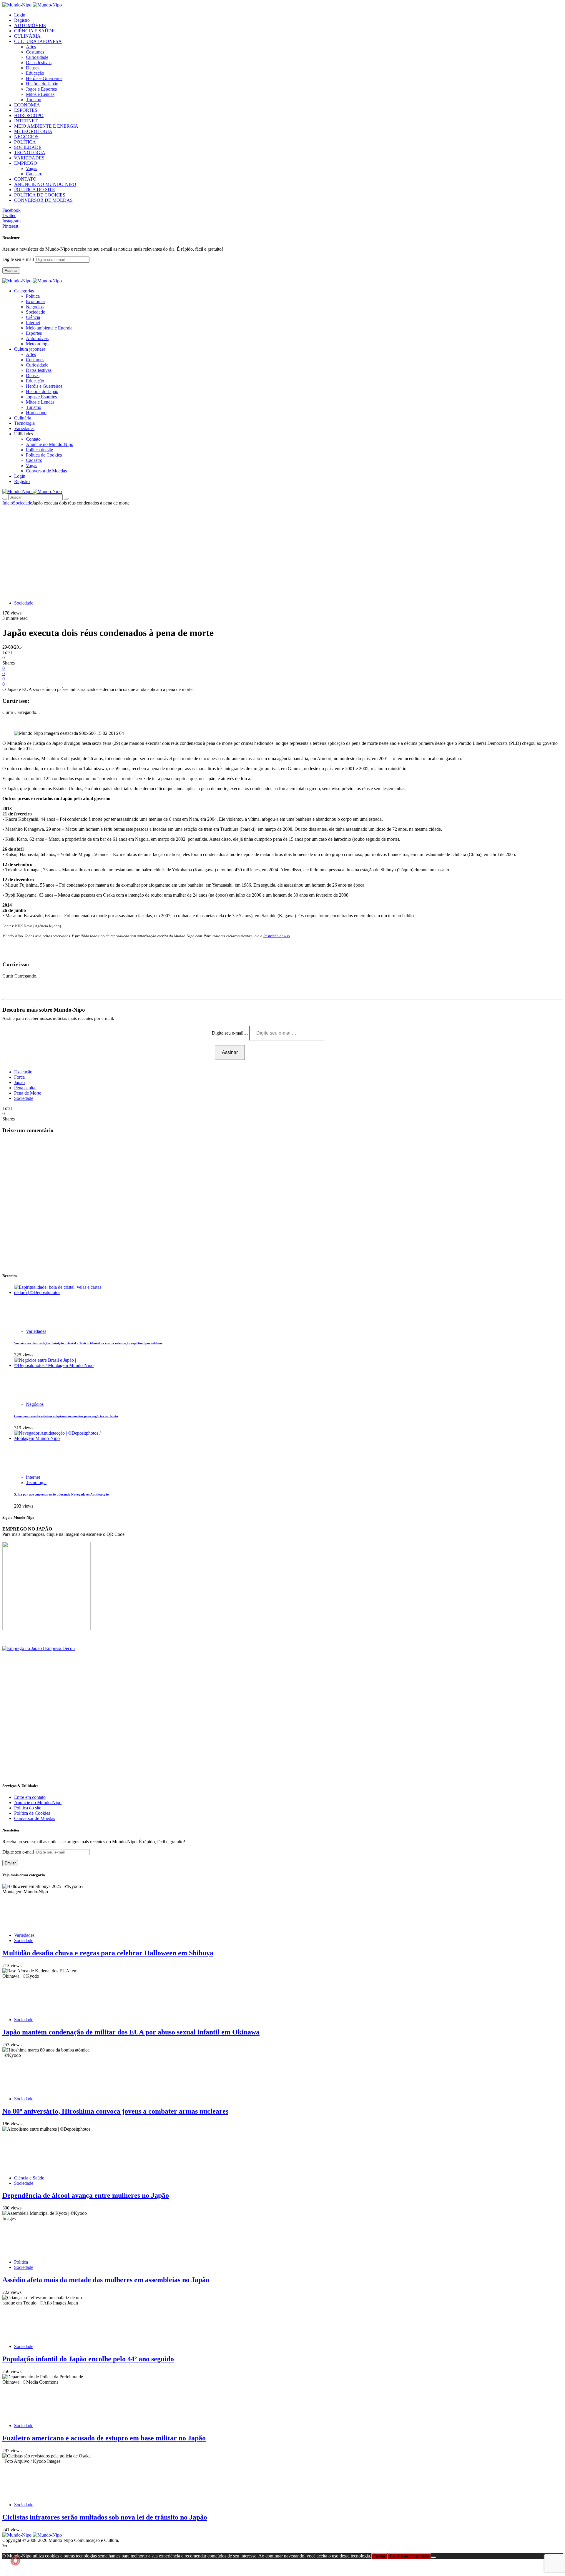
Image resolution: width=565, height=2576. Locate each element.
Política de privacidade (409, 2556)
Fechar (379, 2556)
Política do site (39, 450)
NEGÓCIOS (26, 137)
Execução (23, 1072)
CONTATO (25, 179)
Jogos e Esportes (41, 89)
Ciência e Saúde (29, 2178)
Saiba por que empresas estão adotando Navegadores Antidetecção (62, 1494)
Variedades (36, 1331)
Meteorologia (38, 344)
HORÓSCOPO (29, 115)
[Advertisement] (282, 550)
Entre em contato (30, 1797)
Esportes (34, 333)
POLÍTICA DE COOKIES (40, 195)
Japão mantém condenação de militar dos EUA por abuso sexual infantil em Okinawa (131, 2032)
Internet (33, 323)
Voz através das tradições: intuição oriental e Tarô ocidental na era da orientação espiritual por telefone (88, 1343)
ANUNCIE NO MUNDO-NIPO (45, 184)
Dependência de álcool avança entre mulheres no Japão (86, 2195)
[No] (433, 2557)
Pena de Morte (28, 1093)
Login (20, 15)
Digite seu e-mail (19, 259)
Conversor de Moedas (46, 471)
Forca (19, 1077)
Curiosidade (37, 57)
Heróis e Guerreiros (44, 78)
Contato (33, 439)
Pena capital (25, 1088)
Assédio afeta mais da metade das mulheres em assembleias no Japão (106, 2280)
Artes (31, 47)
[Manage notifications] (15, 2561)
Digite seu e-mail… (231, 1033)
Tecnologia (36, 1482)
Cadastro (34, 174)
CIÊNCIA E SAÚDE (34, 31)
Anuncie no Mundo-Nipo (50, 444)
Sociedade (35, 312)
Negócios (35, 307)
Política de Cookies (44, 455)
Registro (22, 20)
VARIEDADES (29, 158)
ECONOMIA (27, 105)
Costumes (35, 52)
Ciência (33, 317)
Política (33, 296)
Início (8, 503)
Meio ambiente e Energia (49, 328)
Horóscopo (36, 413)
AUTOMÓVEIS (30, 25)
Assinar (11, 270)
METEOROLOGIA (33, 131)
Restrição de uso (277, 936)
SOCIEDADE (28, 147)
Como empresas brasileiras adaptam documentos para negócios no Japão (66, 1416)
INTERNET (26, 121)
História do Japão (42, 84)
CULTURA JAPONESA (38, 41)
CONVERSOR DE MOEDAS (43, 200)
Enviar (10, 1863)
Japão (19, 1082)
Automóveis (37, 338)
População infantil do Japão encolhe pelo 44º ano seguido (88, 2359)
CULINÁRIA (27, 36)
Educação (35, 73)
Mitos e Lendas (40, 94)
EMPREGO (26, 163)
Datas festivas (39, 63)
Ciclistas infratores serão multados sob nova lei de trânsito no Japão (105, 2517)
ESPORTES (26, 110)
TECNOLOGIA (30, 153)
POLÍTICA (25, 142)
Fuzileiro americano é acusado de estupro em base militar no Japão (104, 2438)
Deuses (33, 68)
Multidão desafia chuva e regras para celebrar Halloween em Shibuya (108, 1953)
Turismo (34, 100)
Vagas (31, 168)
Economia (35, 301)
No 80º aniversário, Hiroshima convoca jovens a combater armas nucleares (115, 2111)
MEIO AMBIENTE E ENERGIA (46, 126)
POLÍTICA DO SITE (35, 190)
